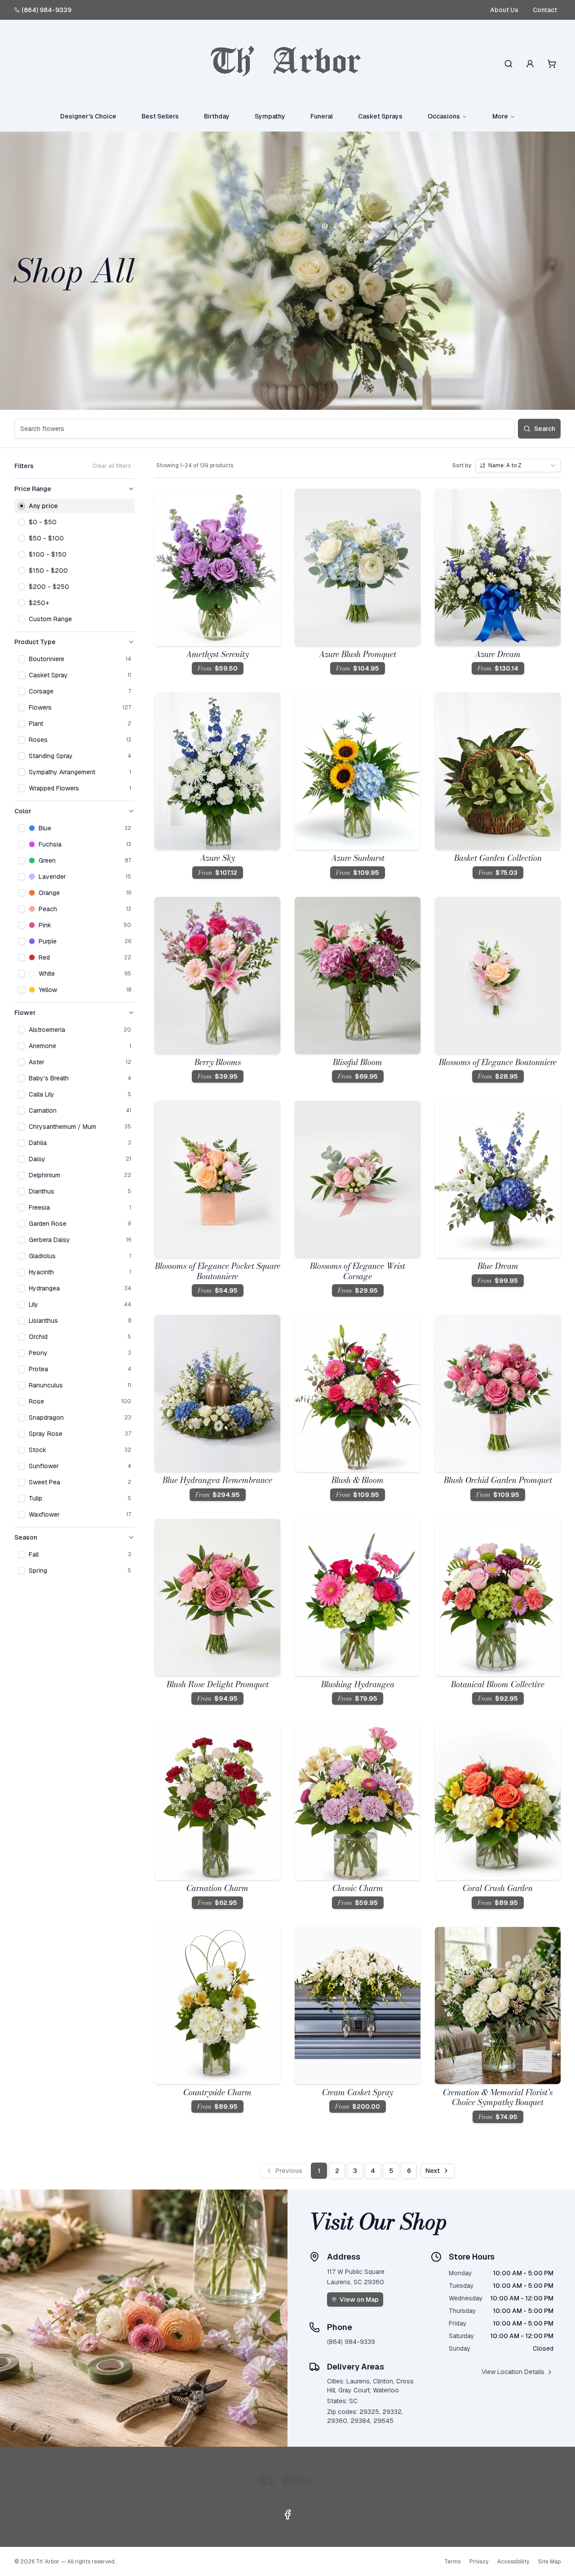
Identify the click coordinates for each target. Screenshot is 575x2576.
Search (545, 429)
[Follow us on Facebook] (287, 2515)
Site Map (549, 2562)
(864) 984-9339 (46, 10)
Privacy (479, 2562)
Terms (452, 2562)
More (500, 116)
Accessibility (513, 2562)
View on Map (359, 2300)
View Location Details (513, 2372)
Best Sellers (160, 116)
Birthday (217, 116)
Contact (545, 10)
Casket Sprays (380, 116)
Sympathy (270, 116)
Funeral (322, 116)
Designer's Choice (88, 116)
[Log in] (530, 64)
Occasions (444, 116)
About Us (504, 10)
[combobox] (518, 465)
